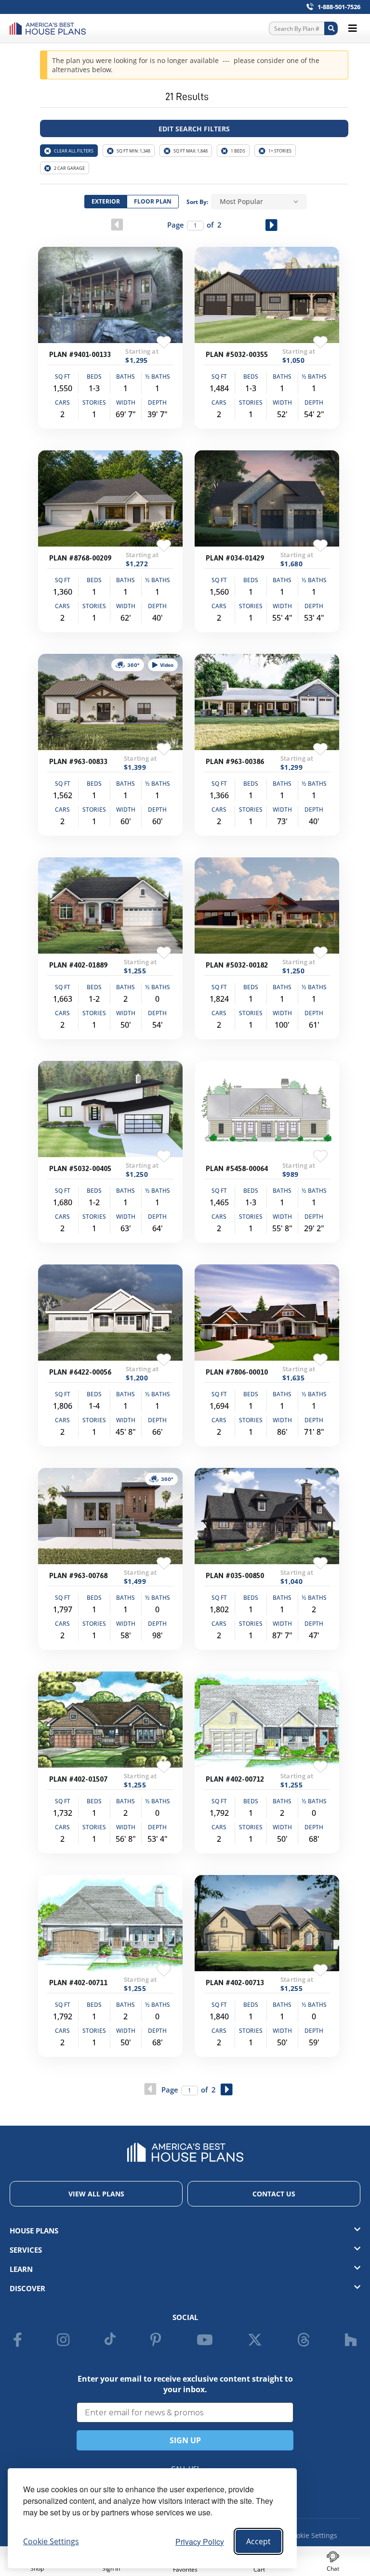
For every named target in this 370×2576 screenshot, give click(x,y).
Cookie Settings (313, 2535)
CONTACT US (274, 2194)
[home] (50, 28)
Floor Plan (153, 201)
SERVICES (26, 2250)
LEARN (21, 2269)
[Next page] (271, 225)
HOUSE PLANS (34, 2231)
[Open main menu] (353, 28)
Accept (258, 2541)
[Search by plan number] (331, 28)
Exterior (106, 201)
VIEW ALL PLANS (96, 2194)
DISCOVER (27, 2288)
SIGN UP (185, 2440)
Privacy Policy (200, 2542)
